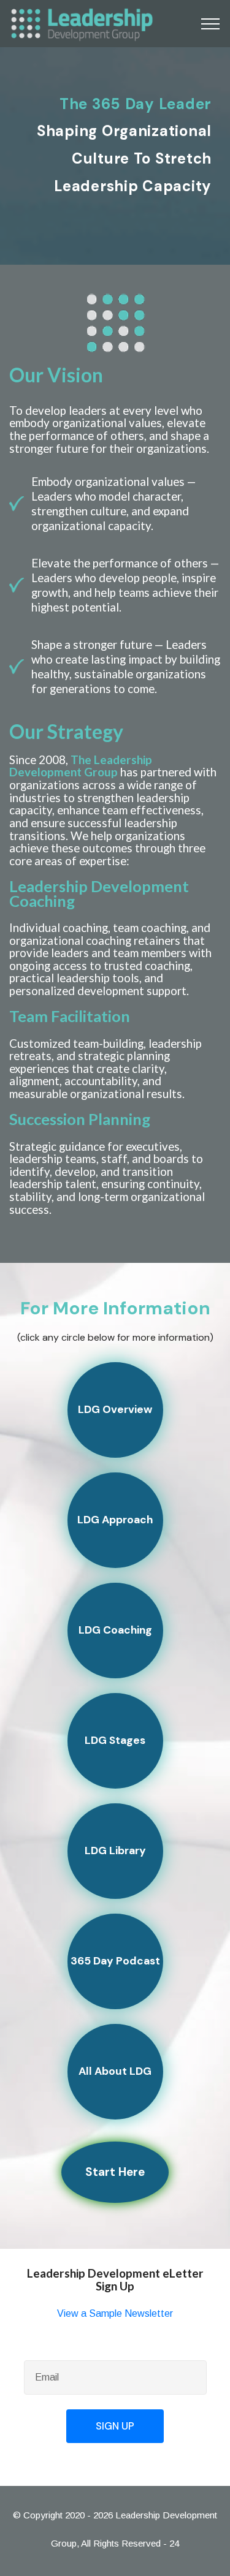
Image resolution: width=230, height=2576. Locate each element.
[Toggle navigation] (211, 24)
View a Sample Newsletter (115, 2313)
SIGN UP (115, 2426)
